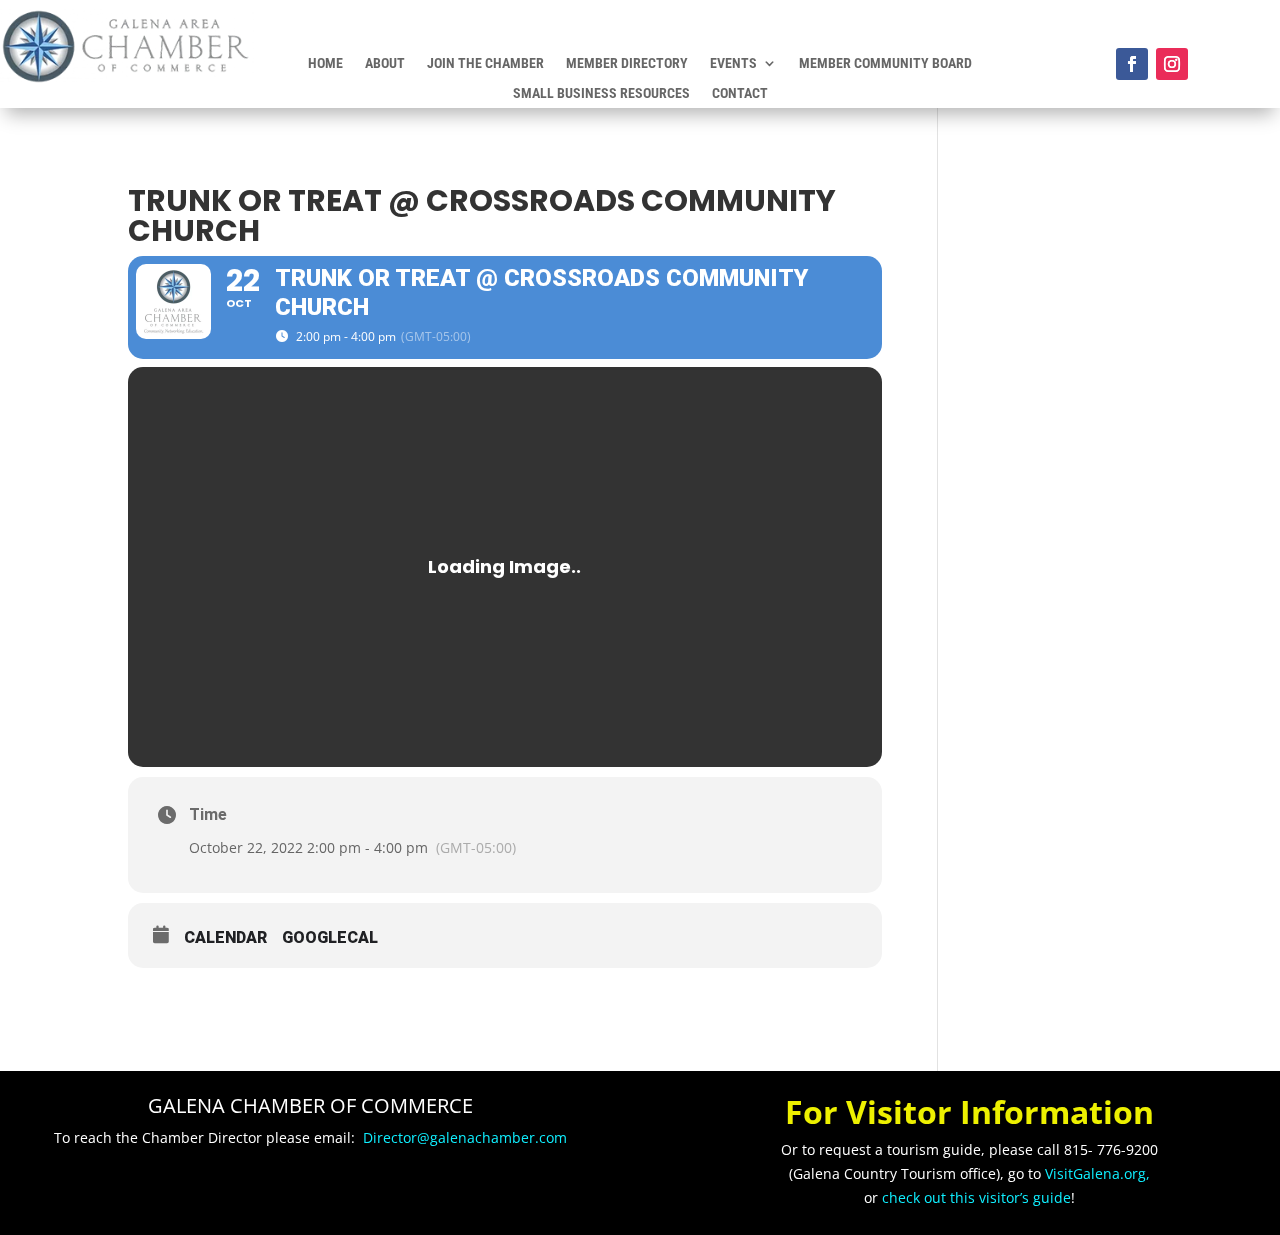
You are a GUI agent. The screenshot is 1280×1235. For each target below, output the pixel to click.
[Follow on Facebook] (1132, 64)
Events (733, 63)
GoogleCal (330, 937)
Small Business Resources (601, 93)
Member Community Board (885, 63)
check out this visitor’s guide (976, 1197)
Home (325, 63)
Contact (740, 93)
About (385, 63)
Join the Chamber (485, 63)
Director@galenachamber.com (465, 1137)
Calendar (225, 937)
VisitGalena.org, (1097, 1173)
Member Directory (627, 63)
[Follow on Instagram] (1172, 64)
